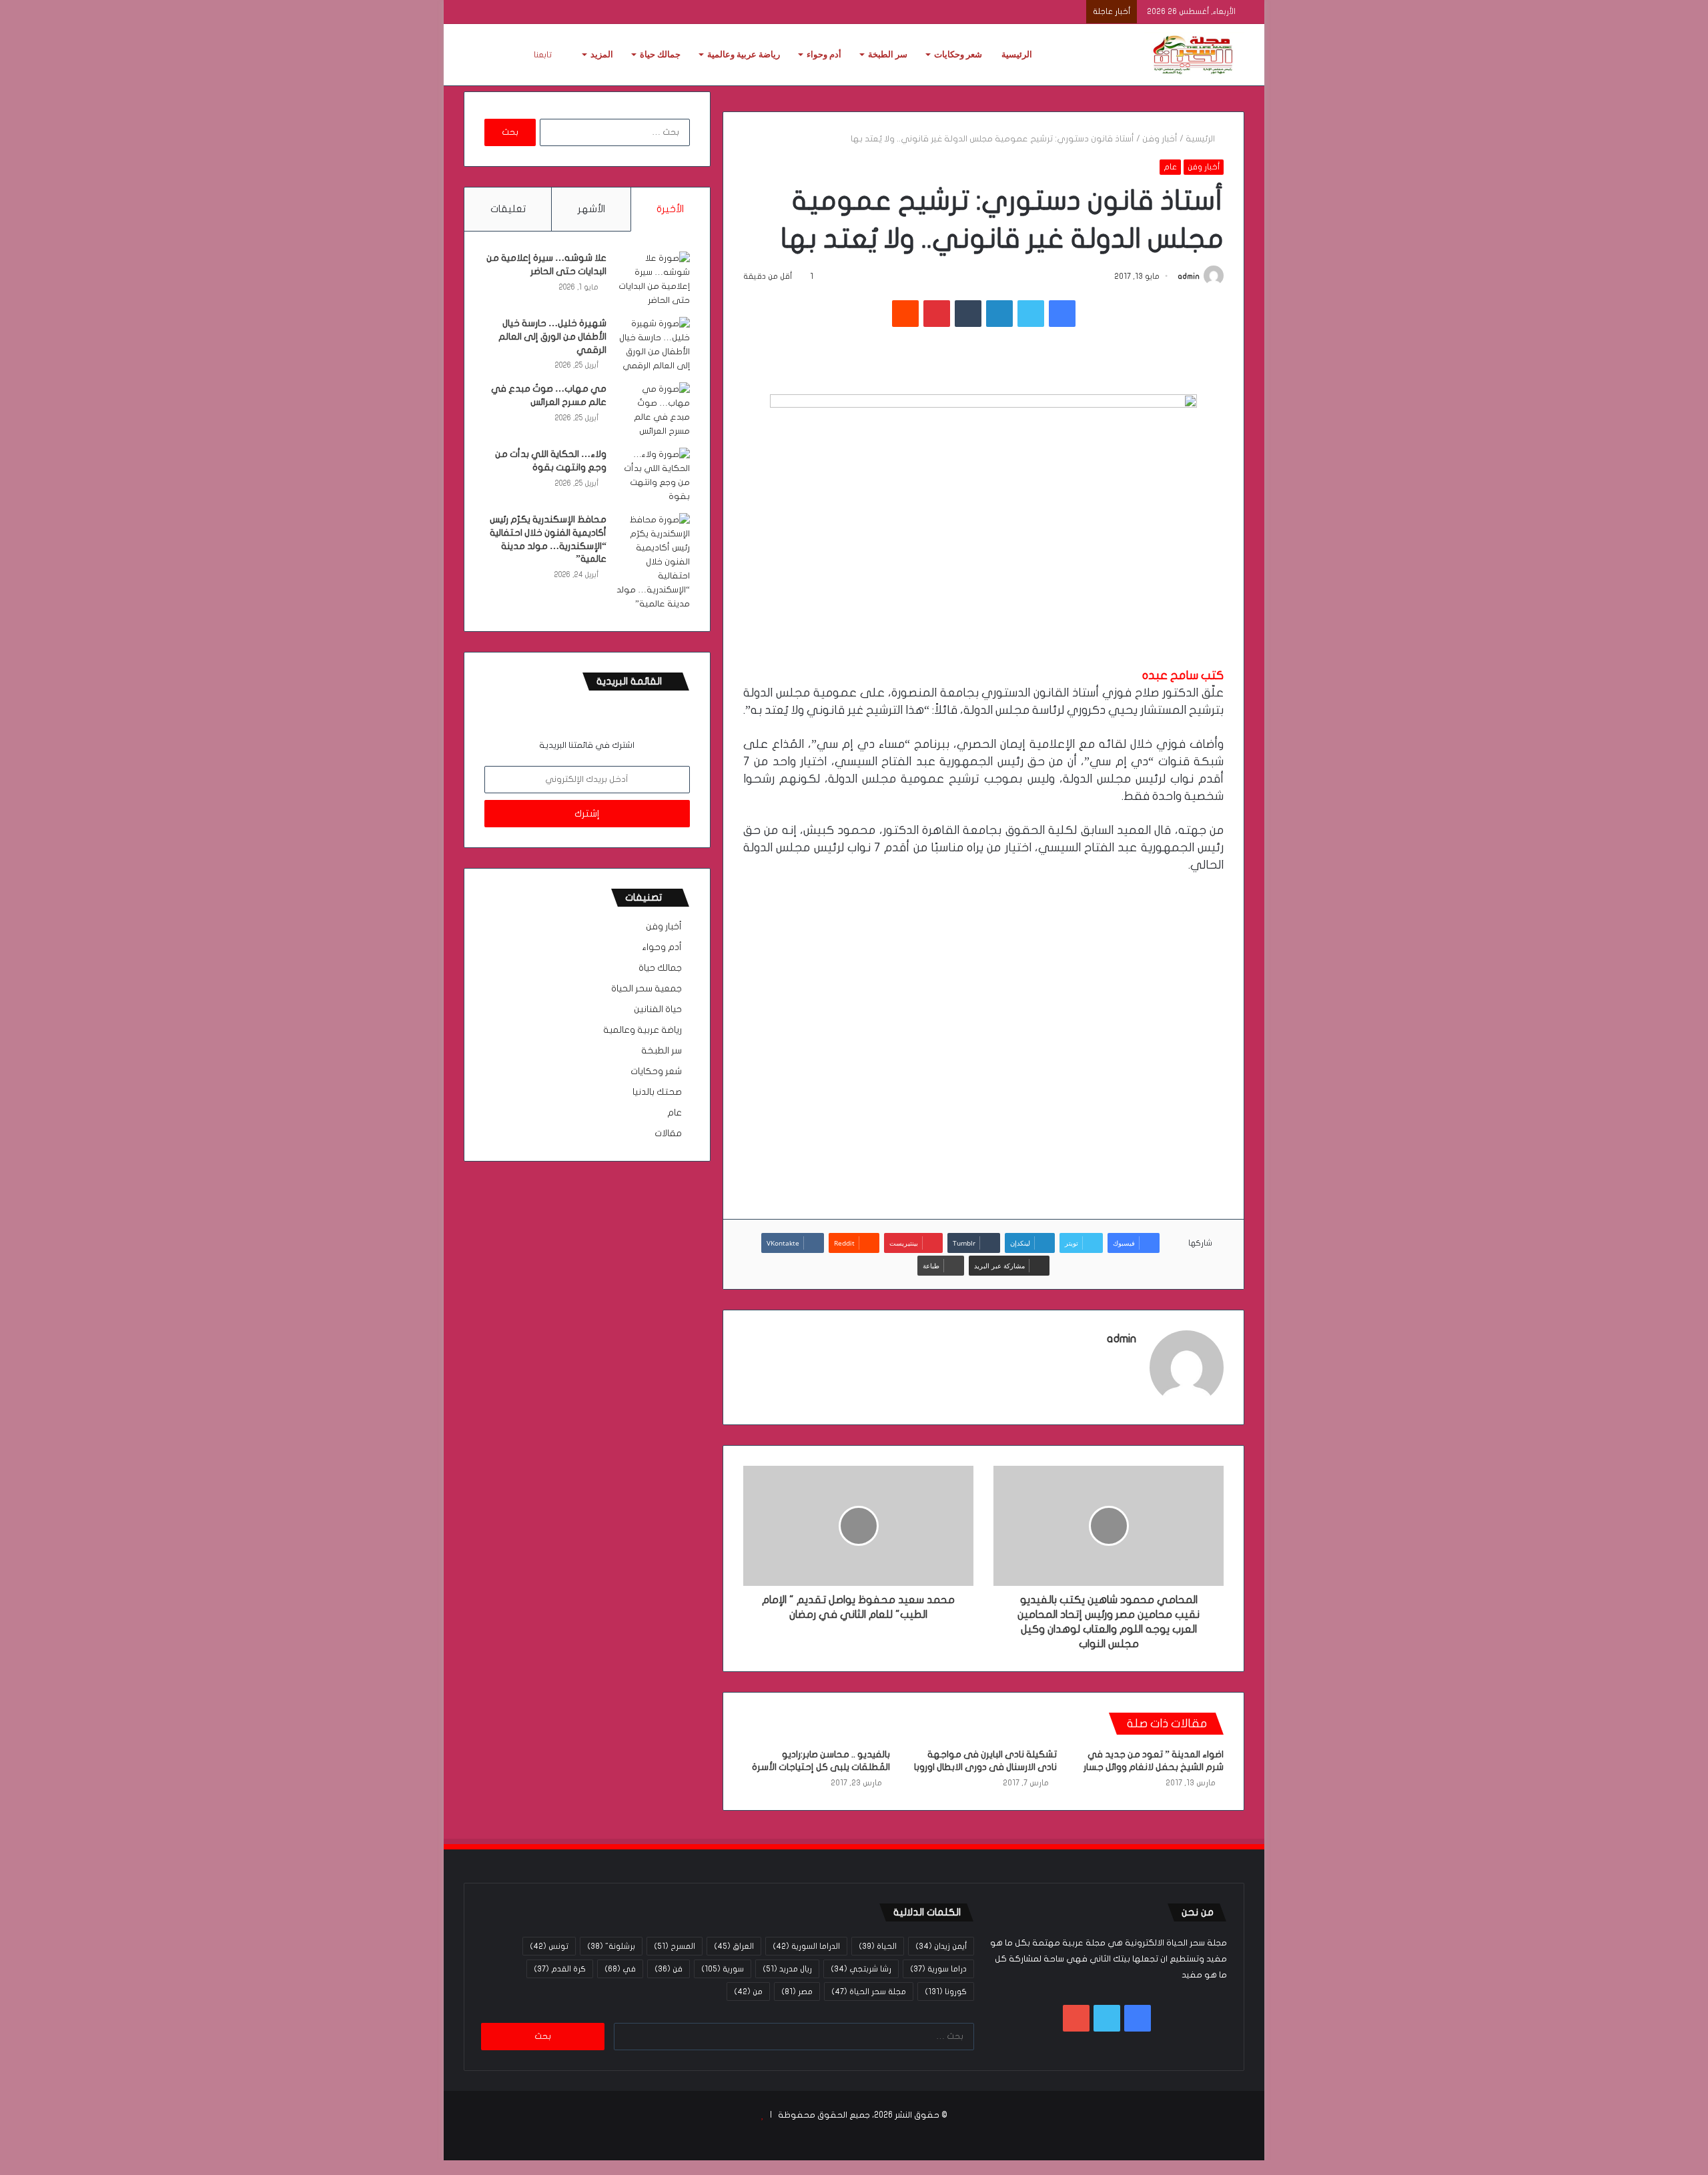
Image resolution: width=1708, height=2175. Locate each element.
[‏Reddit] (905, 314)
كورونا (946, 1992)
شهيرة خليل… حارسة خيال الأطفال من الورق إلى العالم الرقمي (552, 336)
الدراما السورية (806, 1946)
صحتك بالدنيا (657, 1092)
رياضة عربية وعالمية (744, 54)
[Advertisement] (983, 1035)
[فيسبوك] (1062, 314)
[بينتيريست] (937, 314)
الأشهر (591, 209)
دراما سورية (938, 1969)
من (748, 1992)
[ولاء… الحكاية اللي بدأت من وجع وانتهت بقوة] (653, 476)
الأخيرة (670, 209)
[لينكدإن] (999, 314)
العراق (734, 1946)
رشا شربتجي (861, 1969)
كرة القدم (560, 1969)
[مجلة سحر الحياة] (1194, 55)
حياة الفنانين (658, 1009)
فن (669, 1969)
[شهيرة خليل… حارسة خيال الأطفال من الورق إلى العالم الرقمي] (653, 345)
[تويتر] (1031, 314)
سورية (723, 1969)
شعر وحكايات (958, 54)
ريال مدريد (787, 1969)
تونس (549, 1946)
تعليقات (508, 209)
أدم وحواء (824, 54)
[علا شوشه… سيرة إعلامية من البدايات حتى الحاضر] (653, 280)
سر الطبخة (888, 54)
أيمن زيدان (941, 1946)
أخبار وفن (1160, 139)
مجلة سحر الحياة (869, 1992)
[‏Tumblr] (968, 314)
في (620, 1969)
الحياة (878, 1946)
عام (1170, 167)
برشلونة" (611, 1946)
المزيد (602, 54)
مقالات (668, 1134)
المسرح (675, 1946)
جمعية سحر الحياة (647, 989)
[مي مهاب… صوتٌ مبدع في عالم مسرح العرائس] (653, 410)
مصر (797, 1992)
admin (1189, 276)
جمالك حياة (660, 54)
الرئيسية (1017, 54)
